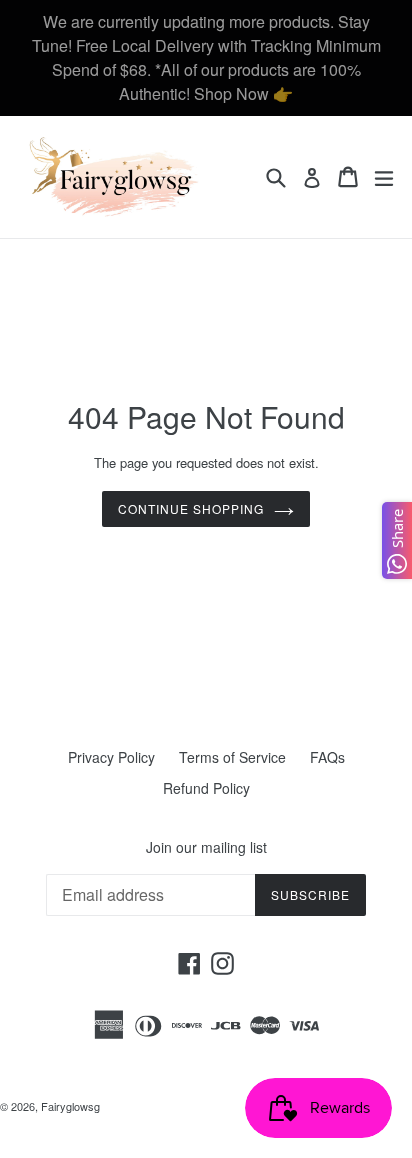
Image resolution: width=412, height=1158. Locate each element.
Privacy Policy (111, 757)
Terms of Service (232, 757)
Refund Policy (206, 788)
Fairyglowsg (70, 1106)
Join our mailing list (206, 847)
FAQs (327, 757)
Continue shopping (190, 508)
